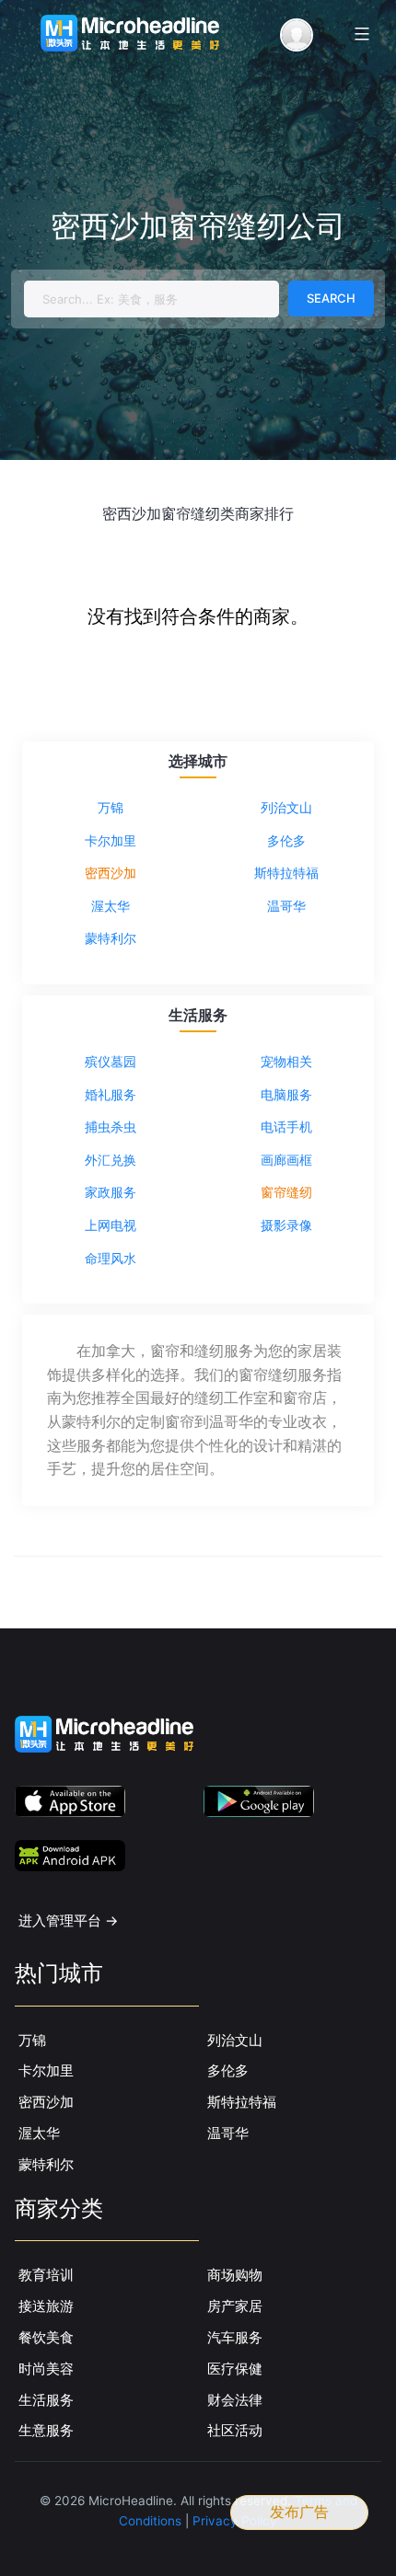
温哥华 (286, 906)
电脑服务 (286, 1094)
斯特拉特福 (286, 873)
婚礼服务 (111, 1094)
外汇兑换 (111, 1160)
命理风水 (111, 1258)
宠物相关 (286, 1061)
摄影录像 (286, 1225)
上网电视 (111, 1225)
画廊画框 (286, 1160)
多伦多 (286, 840)
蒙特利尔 (111, 938)
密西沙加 (111, 873)
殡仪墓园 (111, 1061)
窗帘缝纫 (286, 1192)
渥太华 (111, 906)
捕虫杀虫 (111, 1127)
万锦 (111, 807)
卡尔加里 (111, 840)
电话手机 (286, 1127)
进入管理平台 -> (69, 1920)
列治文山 (286, 807)
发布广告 (299, 2512)
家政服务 (111, 1192)
